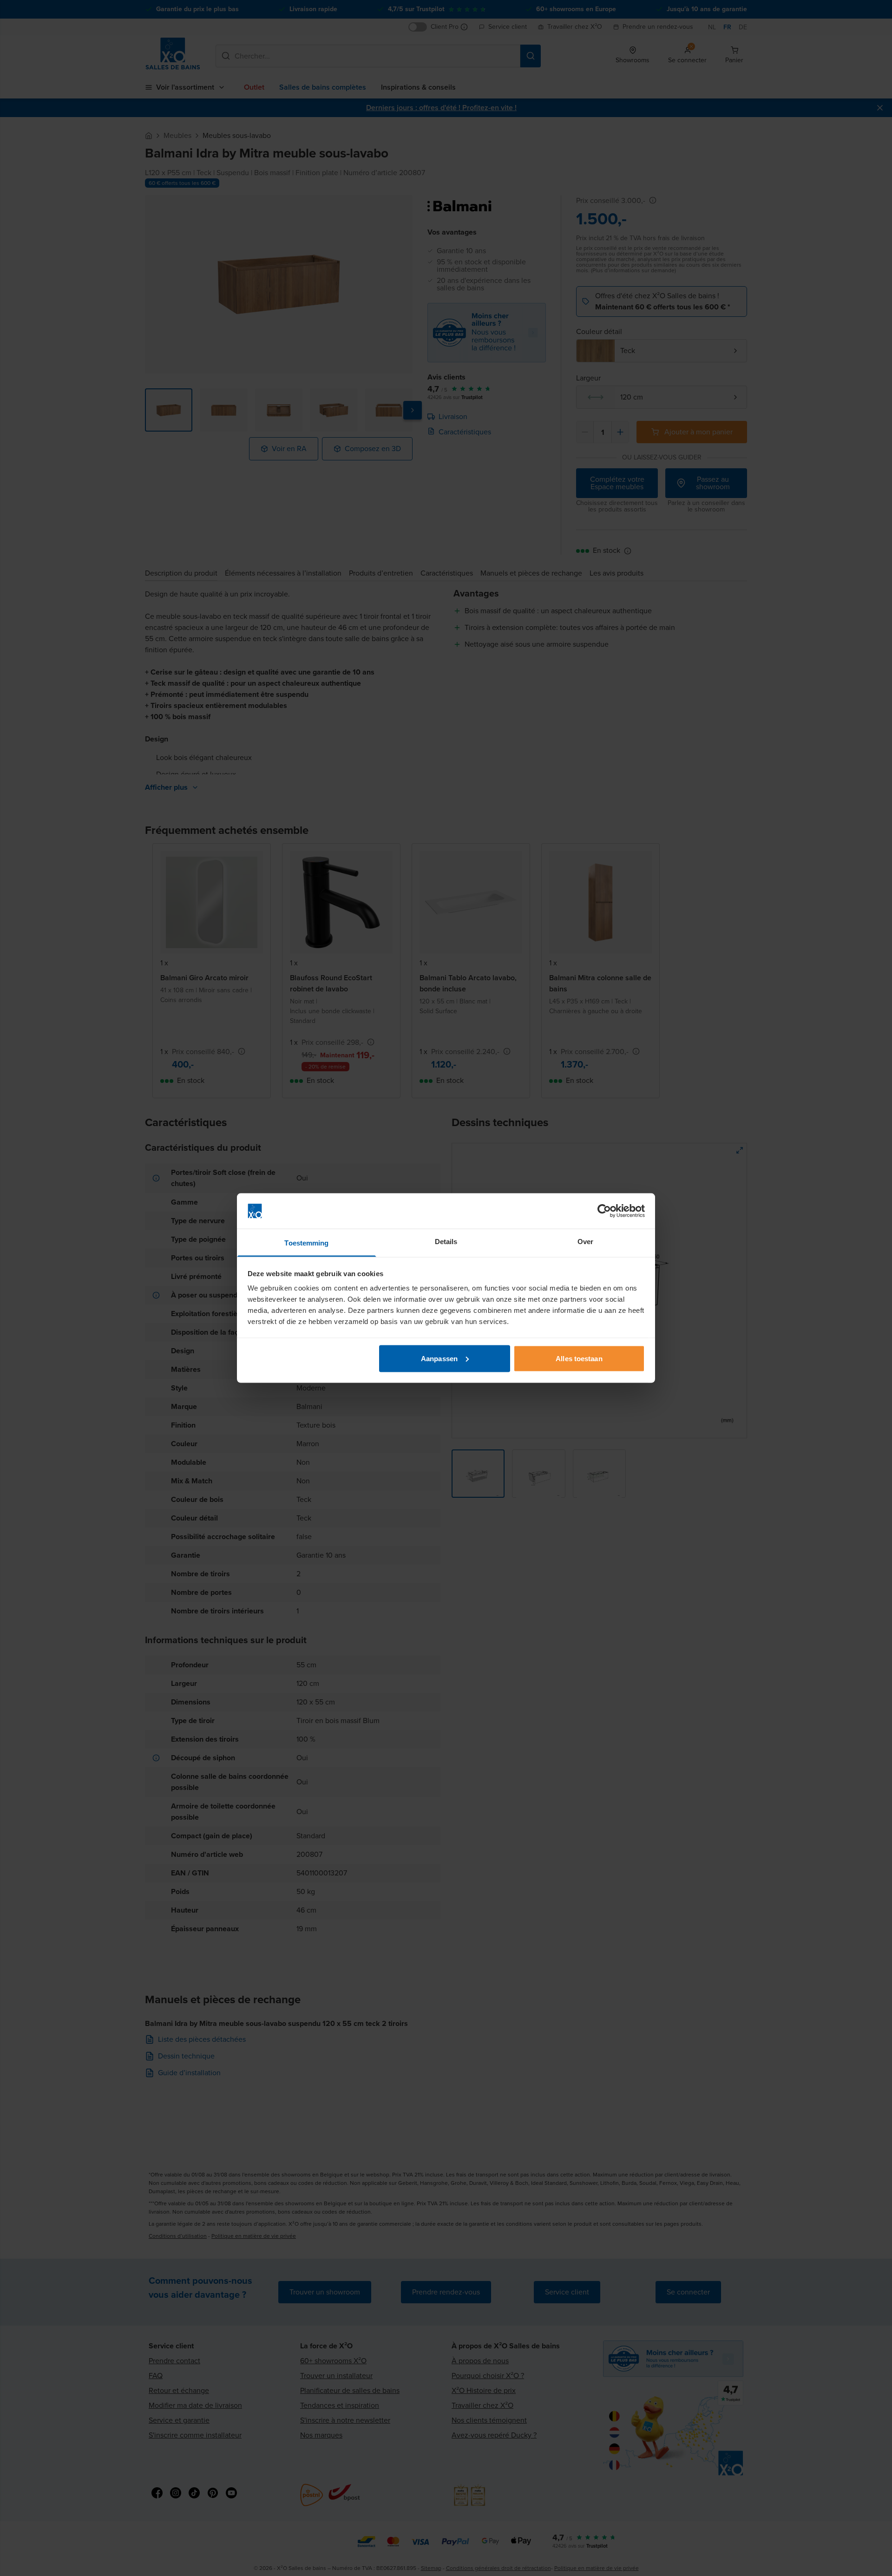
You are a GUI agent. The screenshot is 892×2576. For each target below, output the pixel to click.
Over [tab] (585, 1242)
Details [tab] (446, 1242)
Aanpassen (439, 1358)
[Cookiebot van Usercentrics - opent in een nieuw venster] (604, 1211)
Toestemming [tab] (306, 1243)
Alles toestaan (579, 1358)
